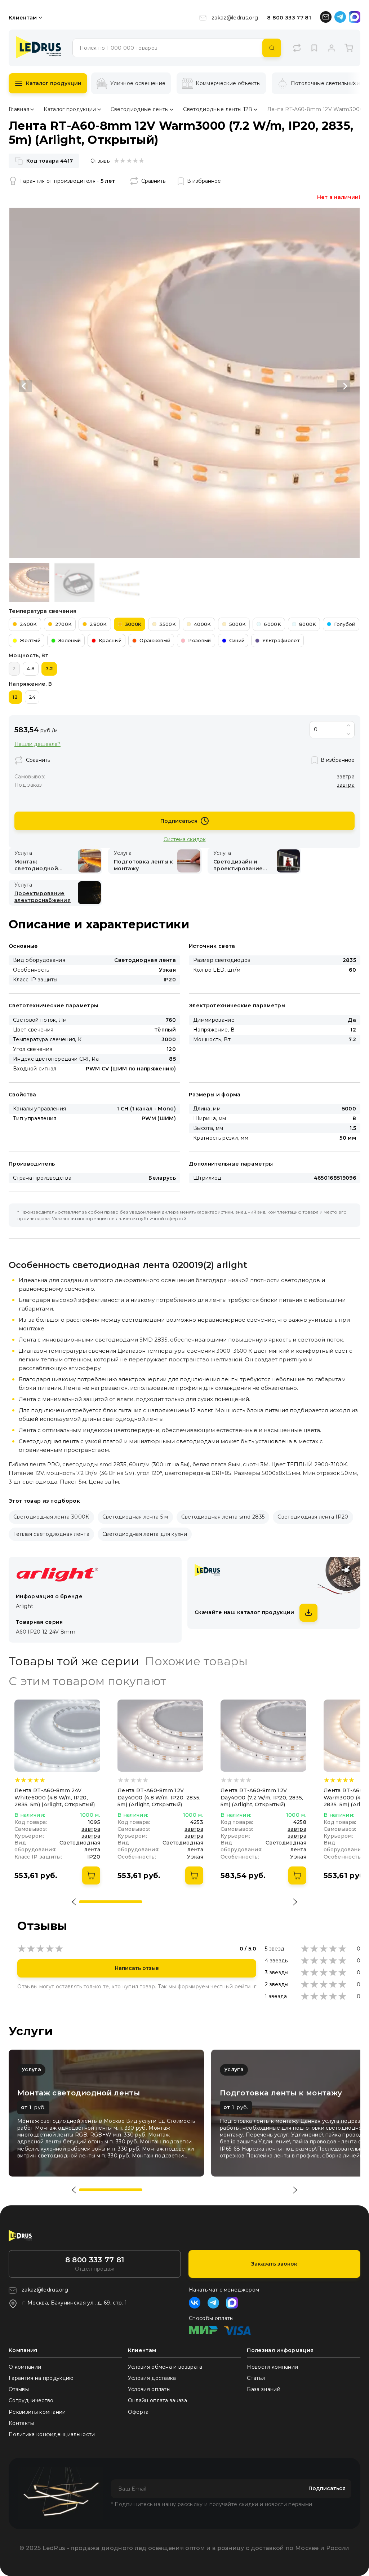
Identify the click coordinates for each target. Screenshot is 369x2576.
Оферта (138, 2412)
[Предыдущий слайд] (25, 386)
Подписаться (179, 821)
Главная (19, 109)
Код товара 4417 (50, 161)
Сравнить (153, 181)
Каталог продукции (54, 83)
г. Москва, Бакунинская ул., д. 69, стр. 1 (75, 2303)
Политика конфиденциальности (52, 2434)
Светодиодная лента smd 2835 (223, 1517)
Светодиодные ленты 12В (218, 109)
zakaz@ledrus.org (235, 18)
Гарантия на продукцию (41, 2378)
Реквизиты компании (37, 2412)
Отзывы (19, 2389)
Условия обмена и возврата (165, 2367)
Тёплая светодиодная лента (51, 1534)
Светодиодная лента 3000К (51, 1517)
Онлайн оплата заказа (157, 2400)
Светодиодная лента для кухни (145, 1534)
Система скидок (185, 839)
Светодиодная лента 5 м (135, 1517)
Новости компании (272, 2367)
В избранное (204, 181)
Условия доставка (152, 2378)
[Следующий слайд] (344, 386)
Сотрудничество (31, 2400)
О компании (25, 2367)
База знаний (264, 2389)
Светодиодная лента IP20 (313, 1517)
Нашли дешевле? (37, 744)
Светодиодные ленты (140, 109)
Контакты (21, 2423)
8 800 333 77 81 (289, 18)
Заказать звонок (274, 2264)
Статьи (256, 2378)
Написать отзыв (137, 1968)
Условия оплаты (149, 2389)
